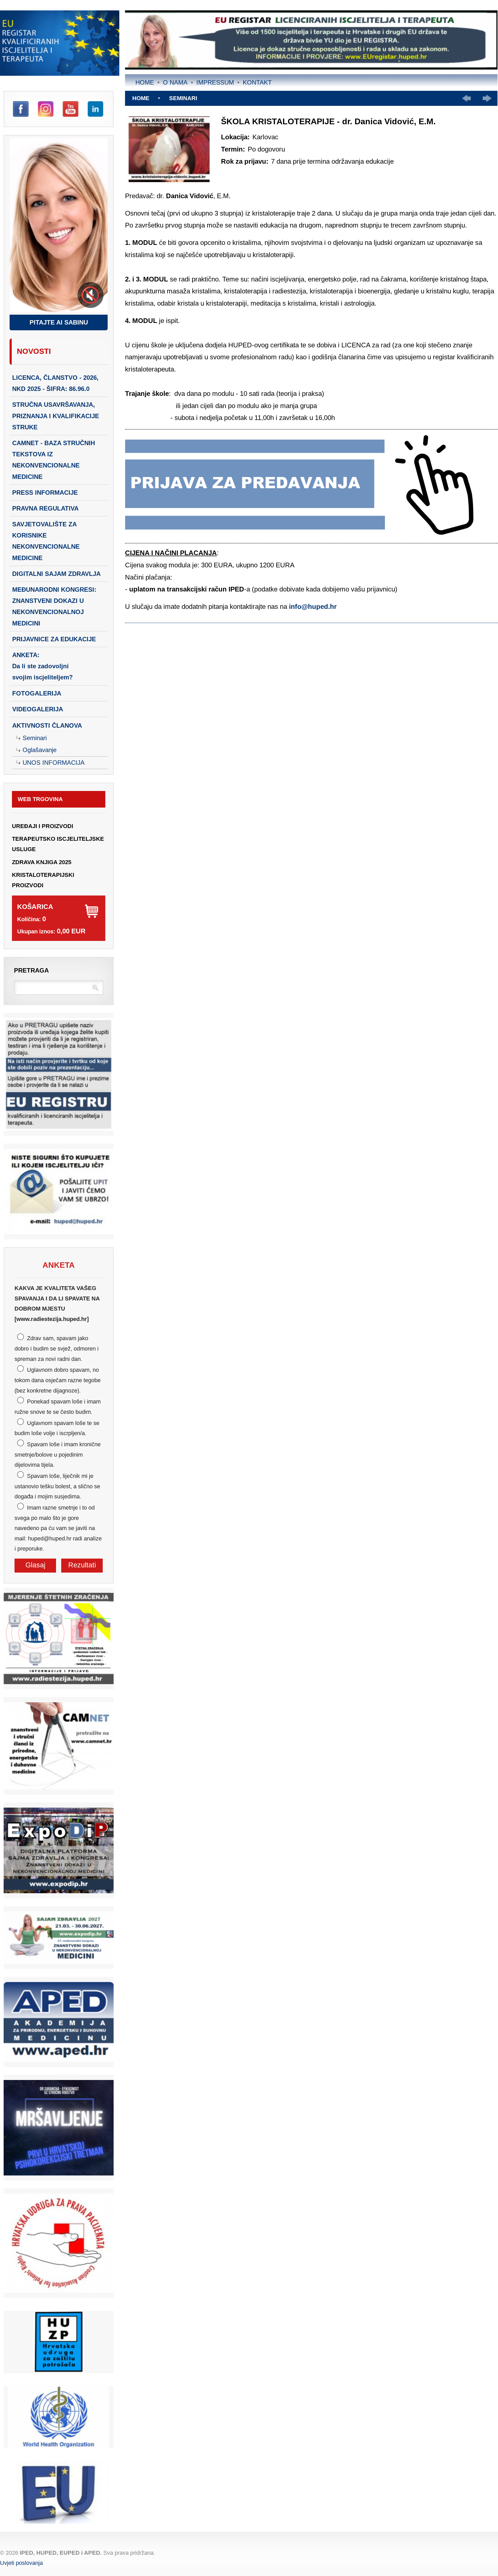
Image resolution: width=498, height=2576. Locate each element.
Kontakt (257, 82)
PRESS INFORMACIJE (45, 493)
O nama (175, 82)
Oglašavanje (40, 750)
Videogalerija (38, 709)
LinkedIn (95, 109)
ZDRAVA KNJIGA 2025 (42, 862)
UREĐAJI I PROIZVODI (43, 826)
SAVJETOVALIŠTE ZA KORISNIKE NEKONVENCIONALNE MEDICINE (46, 541)
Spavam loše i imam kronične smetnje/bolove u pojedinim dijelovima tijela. (58, 1455)
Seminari (35, 738)
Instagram (46, 109)
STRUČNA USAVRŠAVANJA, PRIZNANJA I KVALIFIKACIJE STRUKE (56, 416)
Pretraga (31, 970)
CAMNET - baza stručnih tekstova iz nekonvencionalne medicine (54, 460)
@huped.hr (319, 607)
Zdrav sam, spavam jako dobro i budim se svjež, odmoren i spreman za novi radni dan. (57, 1348)
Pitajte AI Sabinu (59, 322)
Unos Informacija (54, 763)
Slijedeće (487, 98)
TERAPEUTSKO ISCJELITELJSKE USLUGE (58, 844)
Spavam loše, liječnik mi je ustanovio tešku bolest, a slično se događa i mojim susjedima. (57, 1486)
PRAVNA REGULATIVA (45, 508)
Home (145, 82)
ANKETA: (43, 666)
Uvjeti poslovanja (21, 2563)
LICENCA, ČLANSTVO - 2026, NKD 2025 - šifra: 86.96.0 (55, 383)
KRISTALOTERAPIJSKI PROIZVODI (43, 880)
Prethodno (466, 98)
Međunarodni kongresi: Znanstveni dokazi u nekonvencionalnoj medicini (54, 606)
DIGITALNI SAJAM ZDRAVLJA (56, 574)
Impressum (215, 82)
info (295, 607)
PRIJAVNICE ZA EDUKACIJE (54, 639)
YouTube (71, 109)
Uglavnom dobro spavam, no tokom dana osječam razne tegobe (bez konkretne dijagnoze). (58, 1380)
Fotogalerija (37, 693)
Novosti (34, 351)
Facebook (21, 109)
